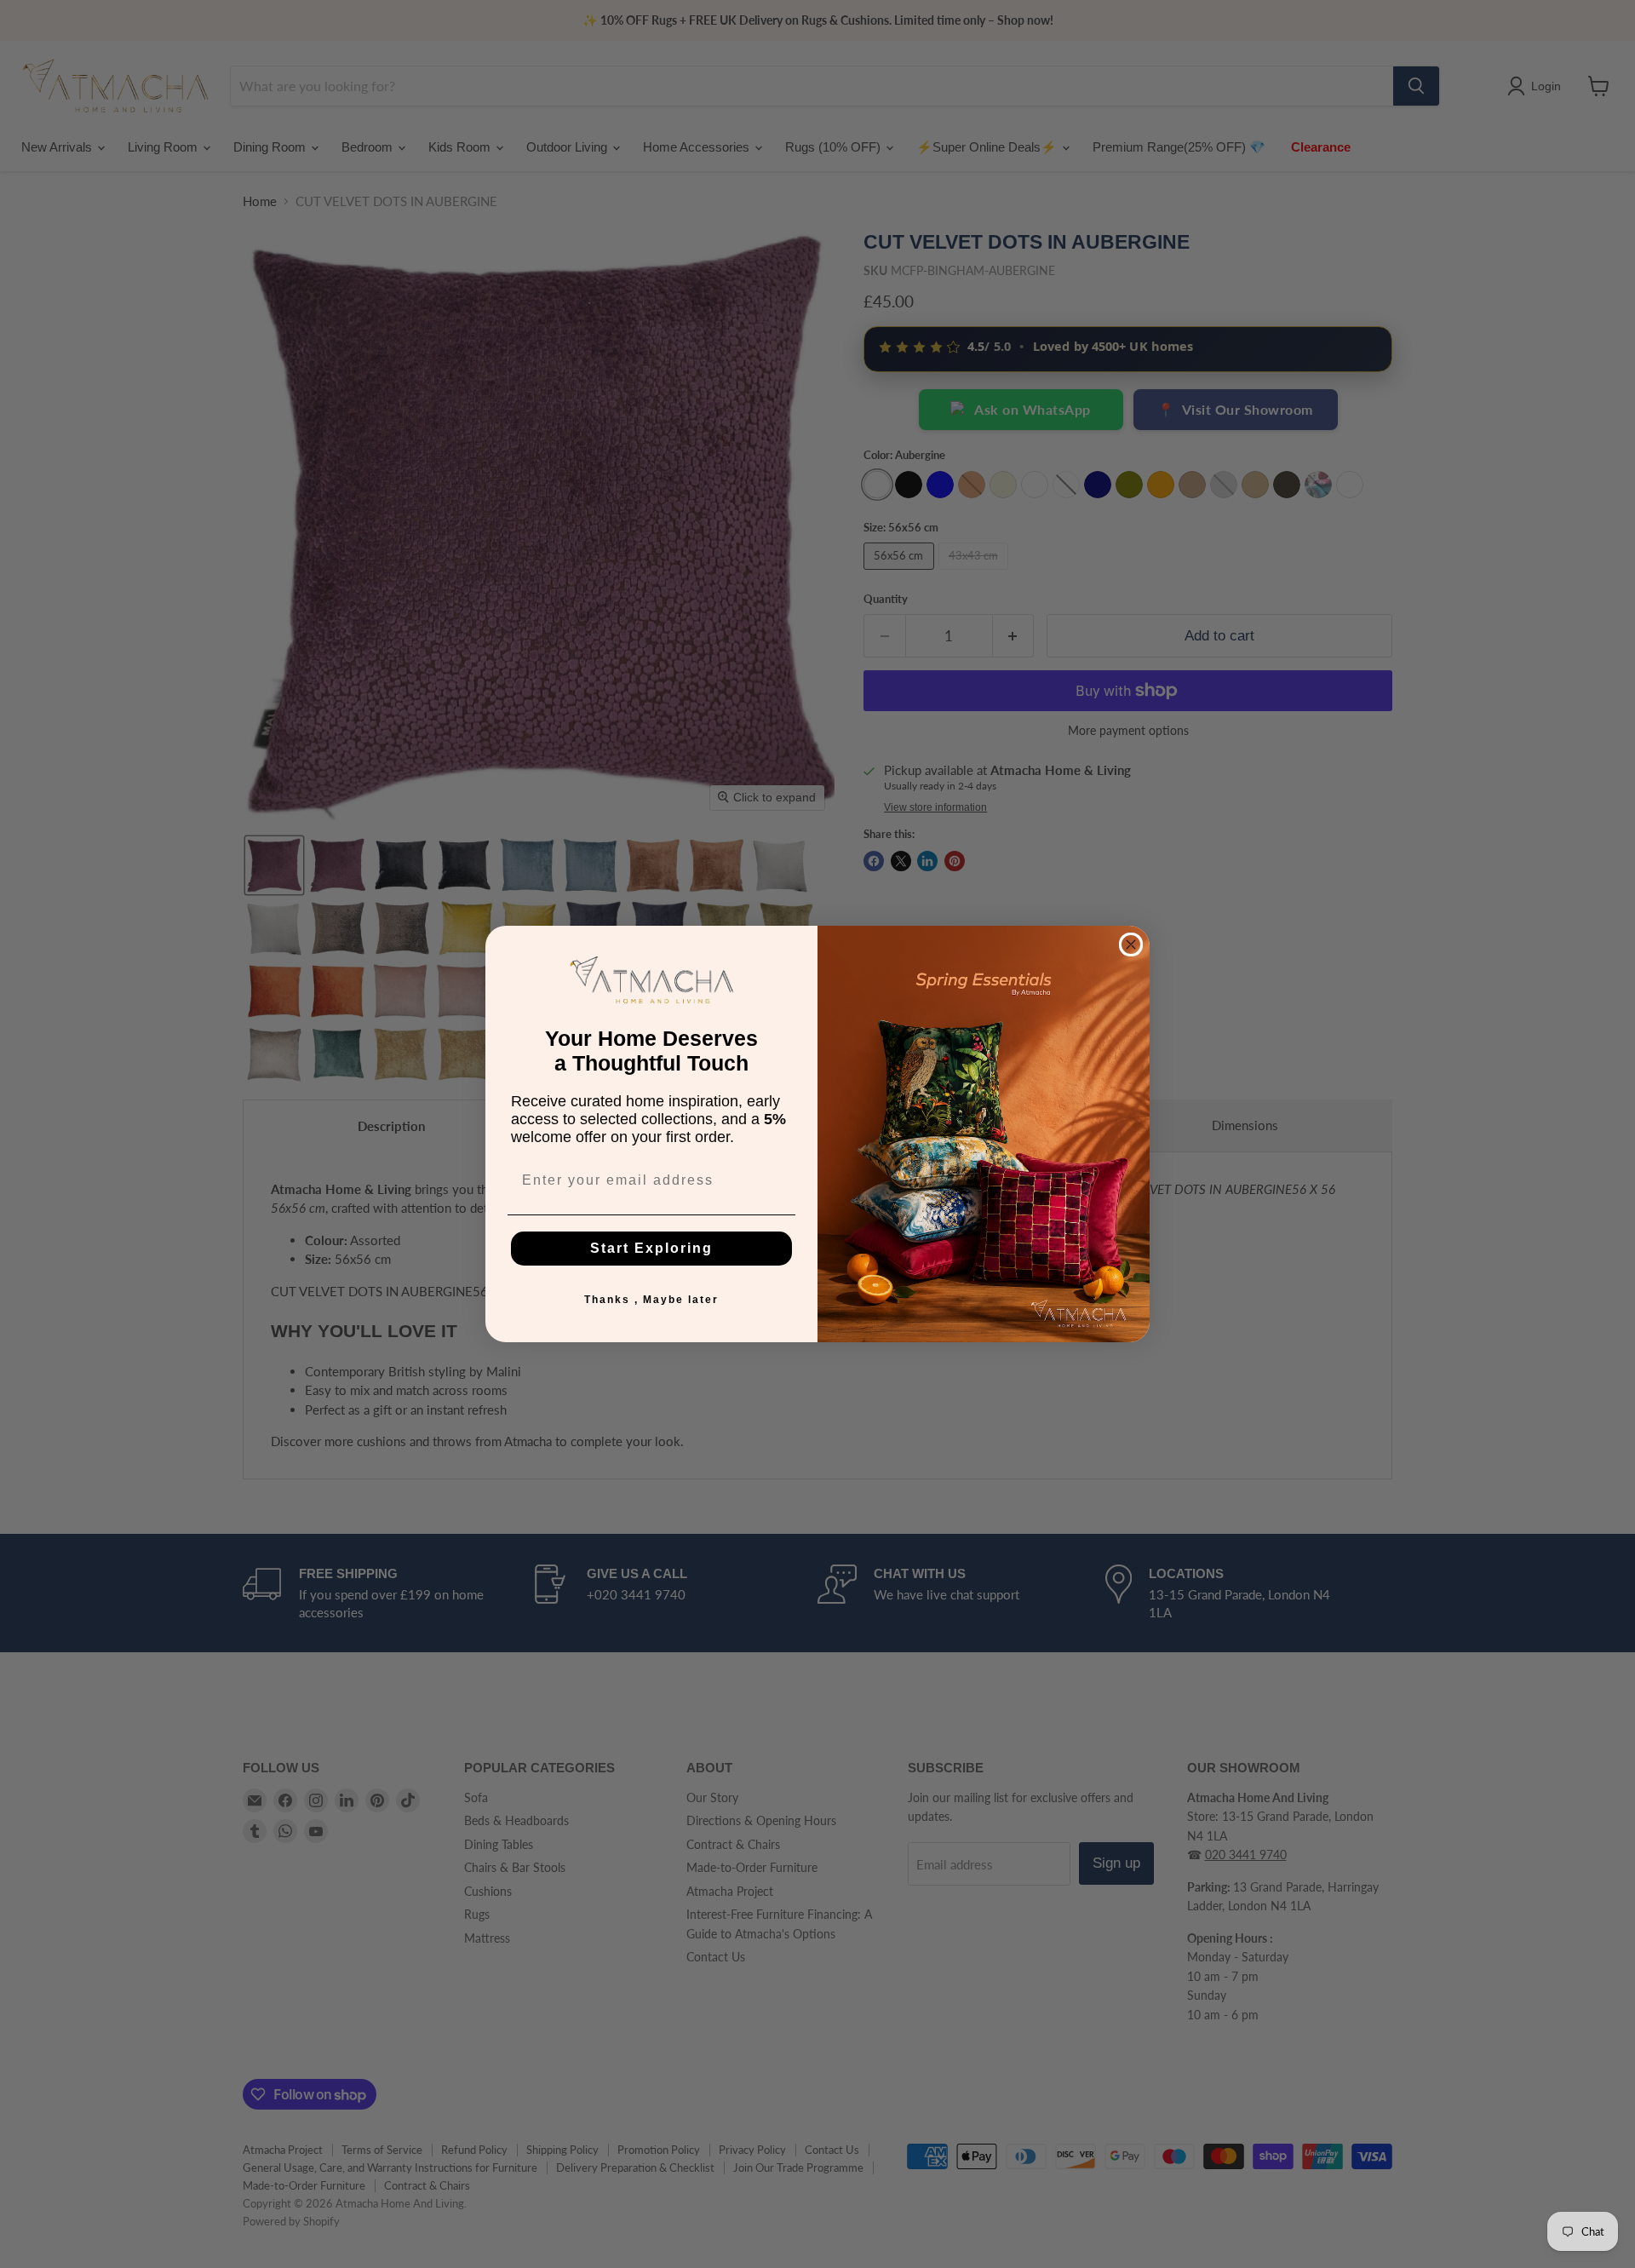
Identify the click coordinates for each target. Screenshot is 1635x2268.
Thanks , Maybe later (651, 1300)
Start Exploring (651, 1248)
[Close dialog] (1131, 945)
